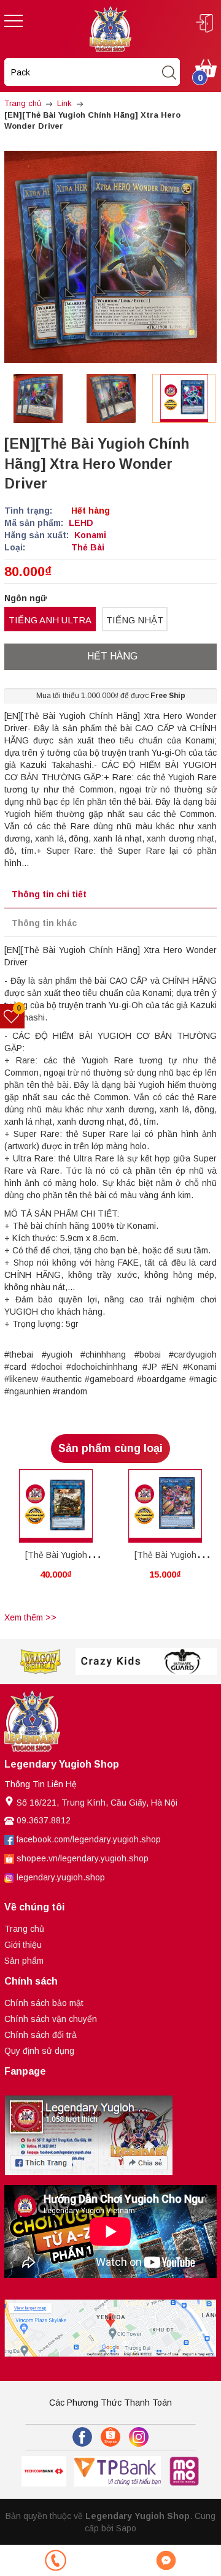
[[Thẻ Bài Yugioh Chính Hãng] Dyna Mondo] (165, 1506)
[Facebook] (82, 2437)
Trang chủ (24, 1929)
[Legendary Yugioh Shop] (110, 28)
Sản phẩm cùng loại (110, 1448)
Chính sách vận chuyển (51, 2019)
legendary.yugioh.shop (61, 1877)
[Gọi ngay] (55, 2560)
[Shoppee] (110, 2437)
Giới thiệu (23, 1945)
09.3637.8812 (44, 1820)
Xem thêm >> (30, 1617)
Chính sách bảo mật (44, 2003)
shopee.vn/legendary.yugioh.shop (83, 1858)
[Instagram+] (139, 2437)
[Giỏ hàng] (206, 67)
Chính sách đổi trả (41, 2035)
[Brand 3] (40, 1662)
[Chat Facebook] (166, 2560)
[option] (38, 398)
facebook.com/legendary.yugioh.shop (89, 1839)
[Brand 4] (111, 1662)
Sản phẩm (24, 1961)
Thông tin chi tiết (49, 894)
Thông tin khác (44, 923)
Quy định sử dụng (39, 2051)
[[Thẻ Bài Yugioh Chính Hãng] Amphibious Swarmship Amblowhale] (56, 1506)
